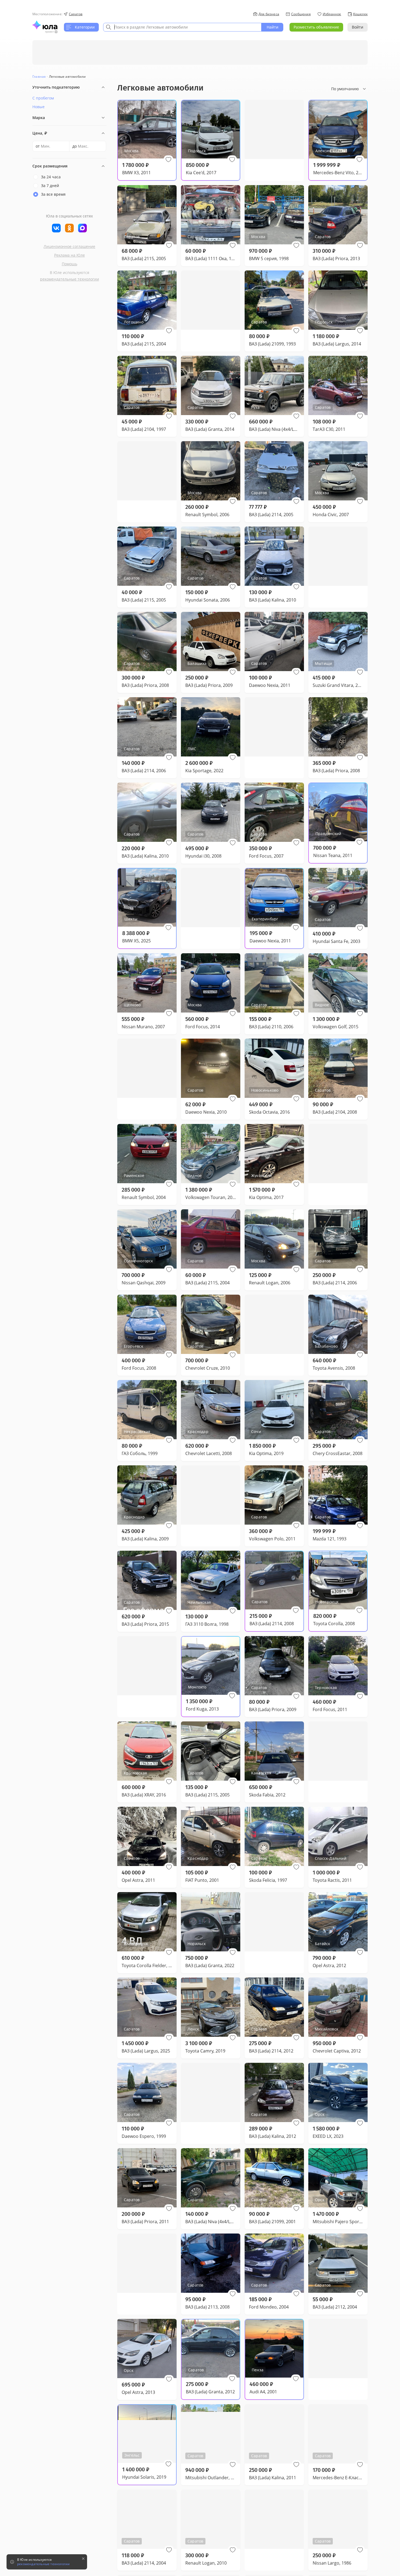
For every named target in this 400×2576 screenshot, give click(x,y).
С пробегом (43, 98)
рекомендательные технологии (70, 279)
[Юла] (45, 25)
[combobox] (182, 27)
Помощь (70, 264)
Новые (39, 107)
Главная (39, 77)
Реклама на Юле (70, 255)
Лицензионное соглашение (69, 246)
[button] (168, 160)
